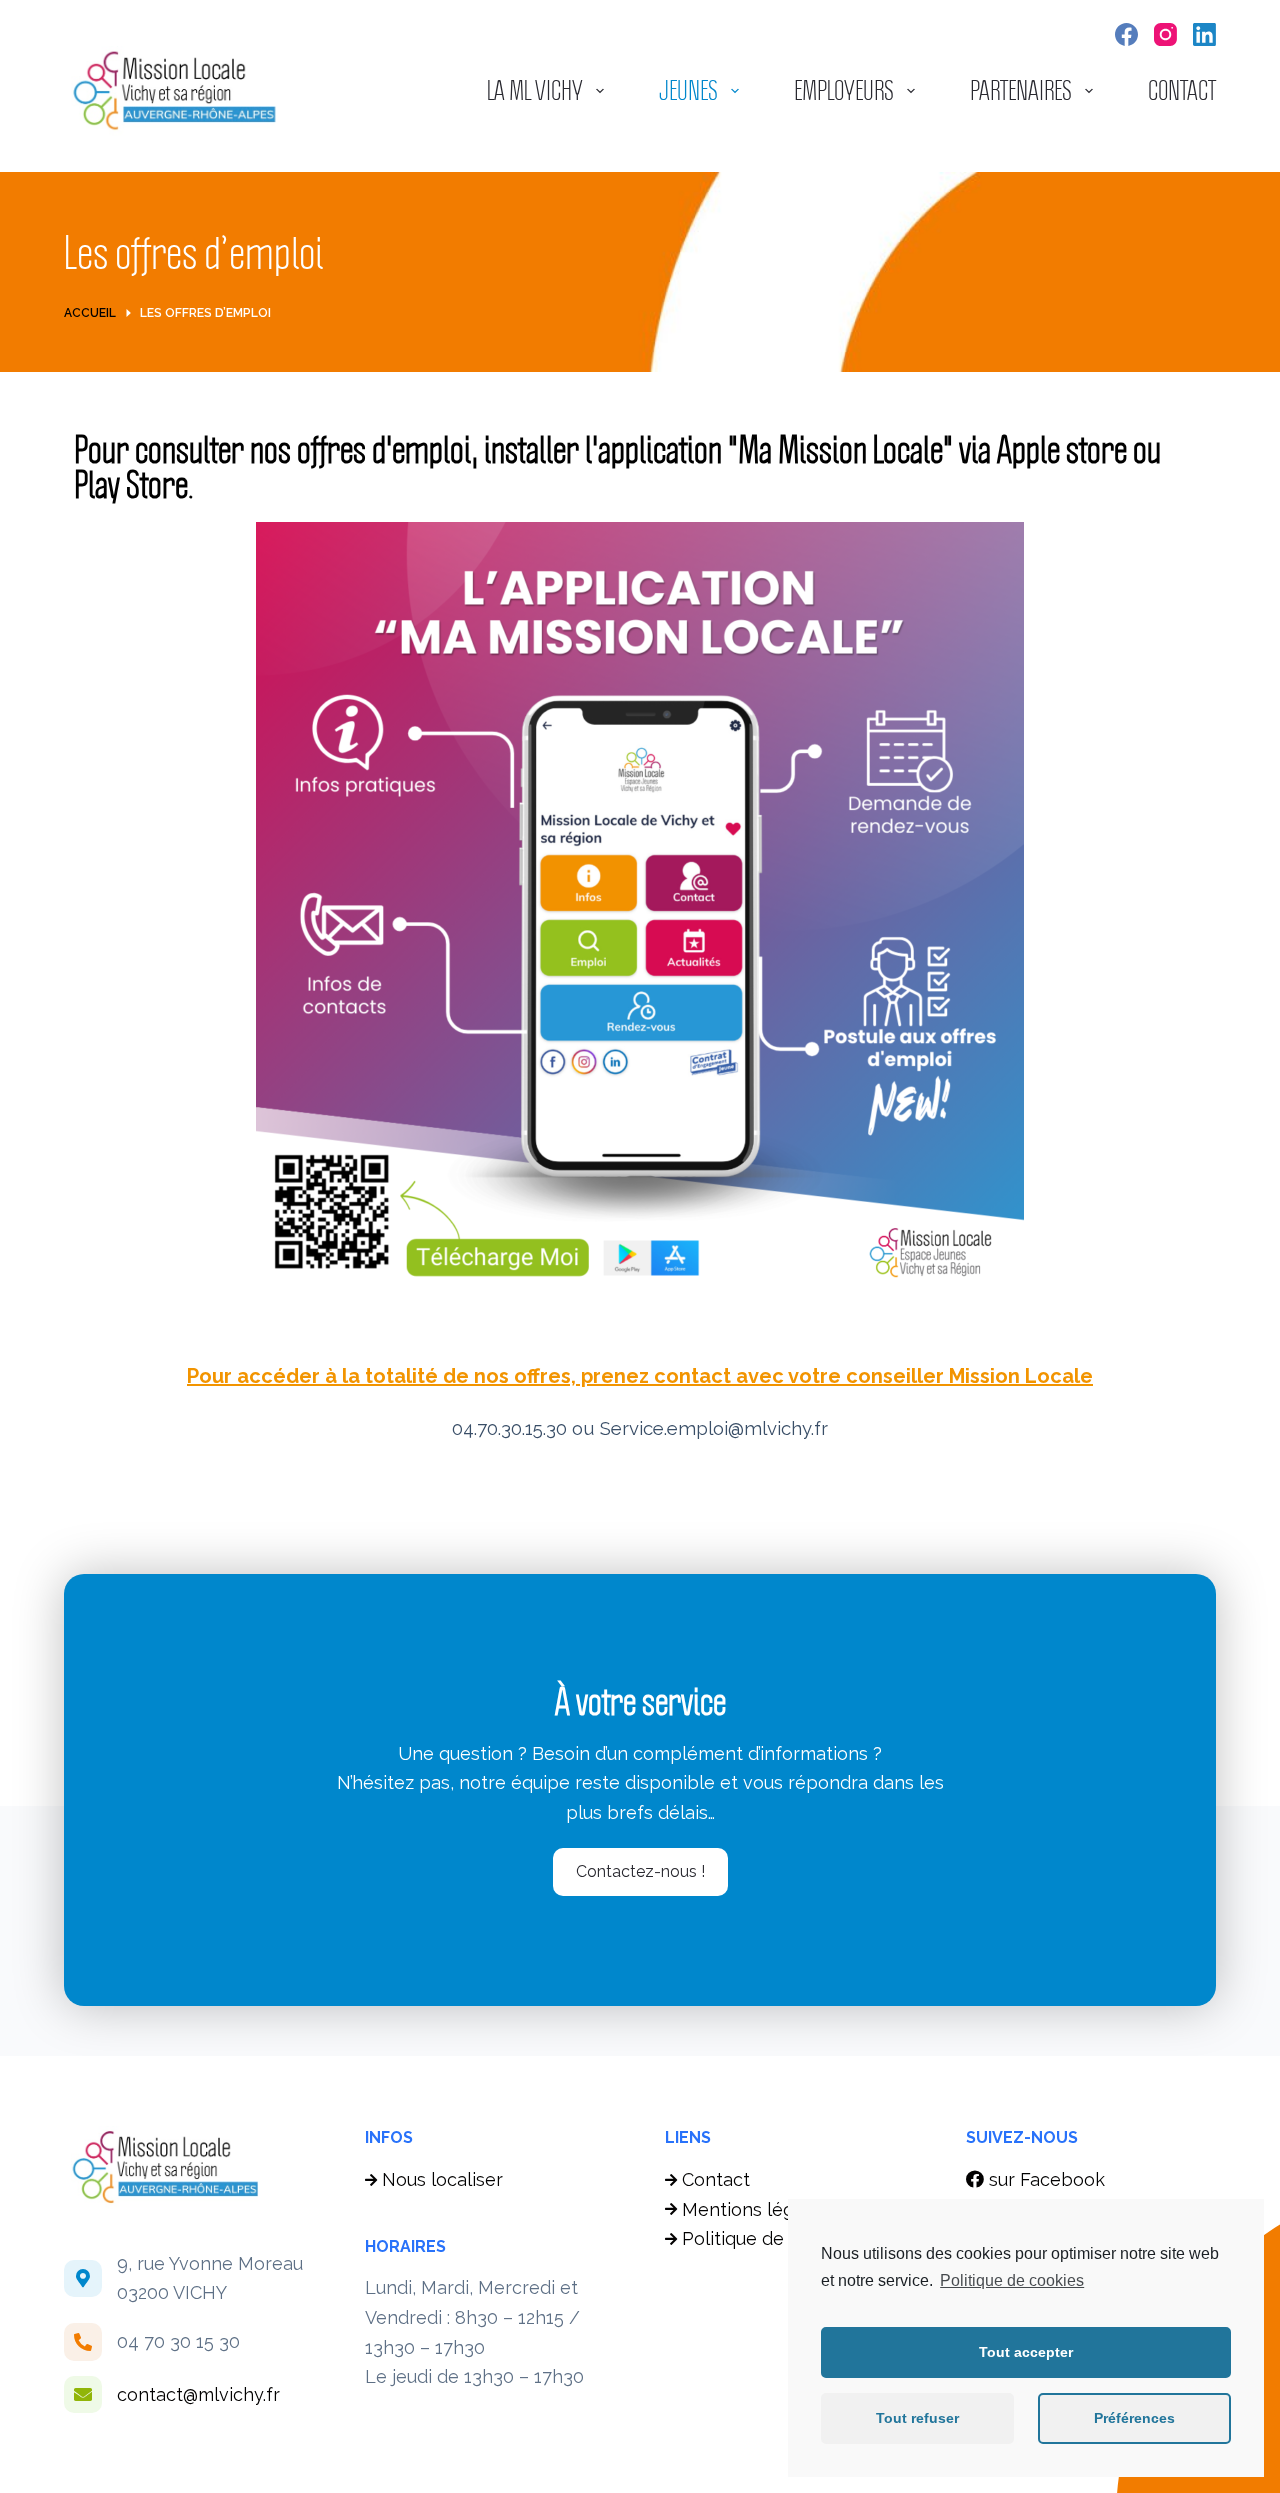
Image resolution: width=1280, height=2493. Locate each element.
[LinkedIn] (1204, 34)
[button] (640, 1872)
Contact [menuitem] (1182, 90)
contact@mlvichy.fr (198, 2394)
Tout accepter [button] (1026, 2352)
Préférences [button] (1134, 2418)
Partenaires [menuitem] (1021, 90)
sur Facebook (1044, 2179)
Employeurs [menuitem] (844, 90)
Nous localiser (442, 2179)
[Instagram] (1165, 34)
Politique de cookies (1012, 2280)
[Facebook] (1126, 34)
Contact (716, 2179)
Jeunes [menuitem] (688, 90)
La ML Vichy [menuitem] (535, 90)
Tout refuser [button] (917, 2418)
